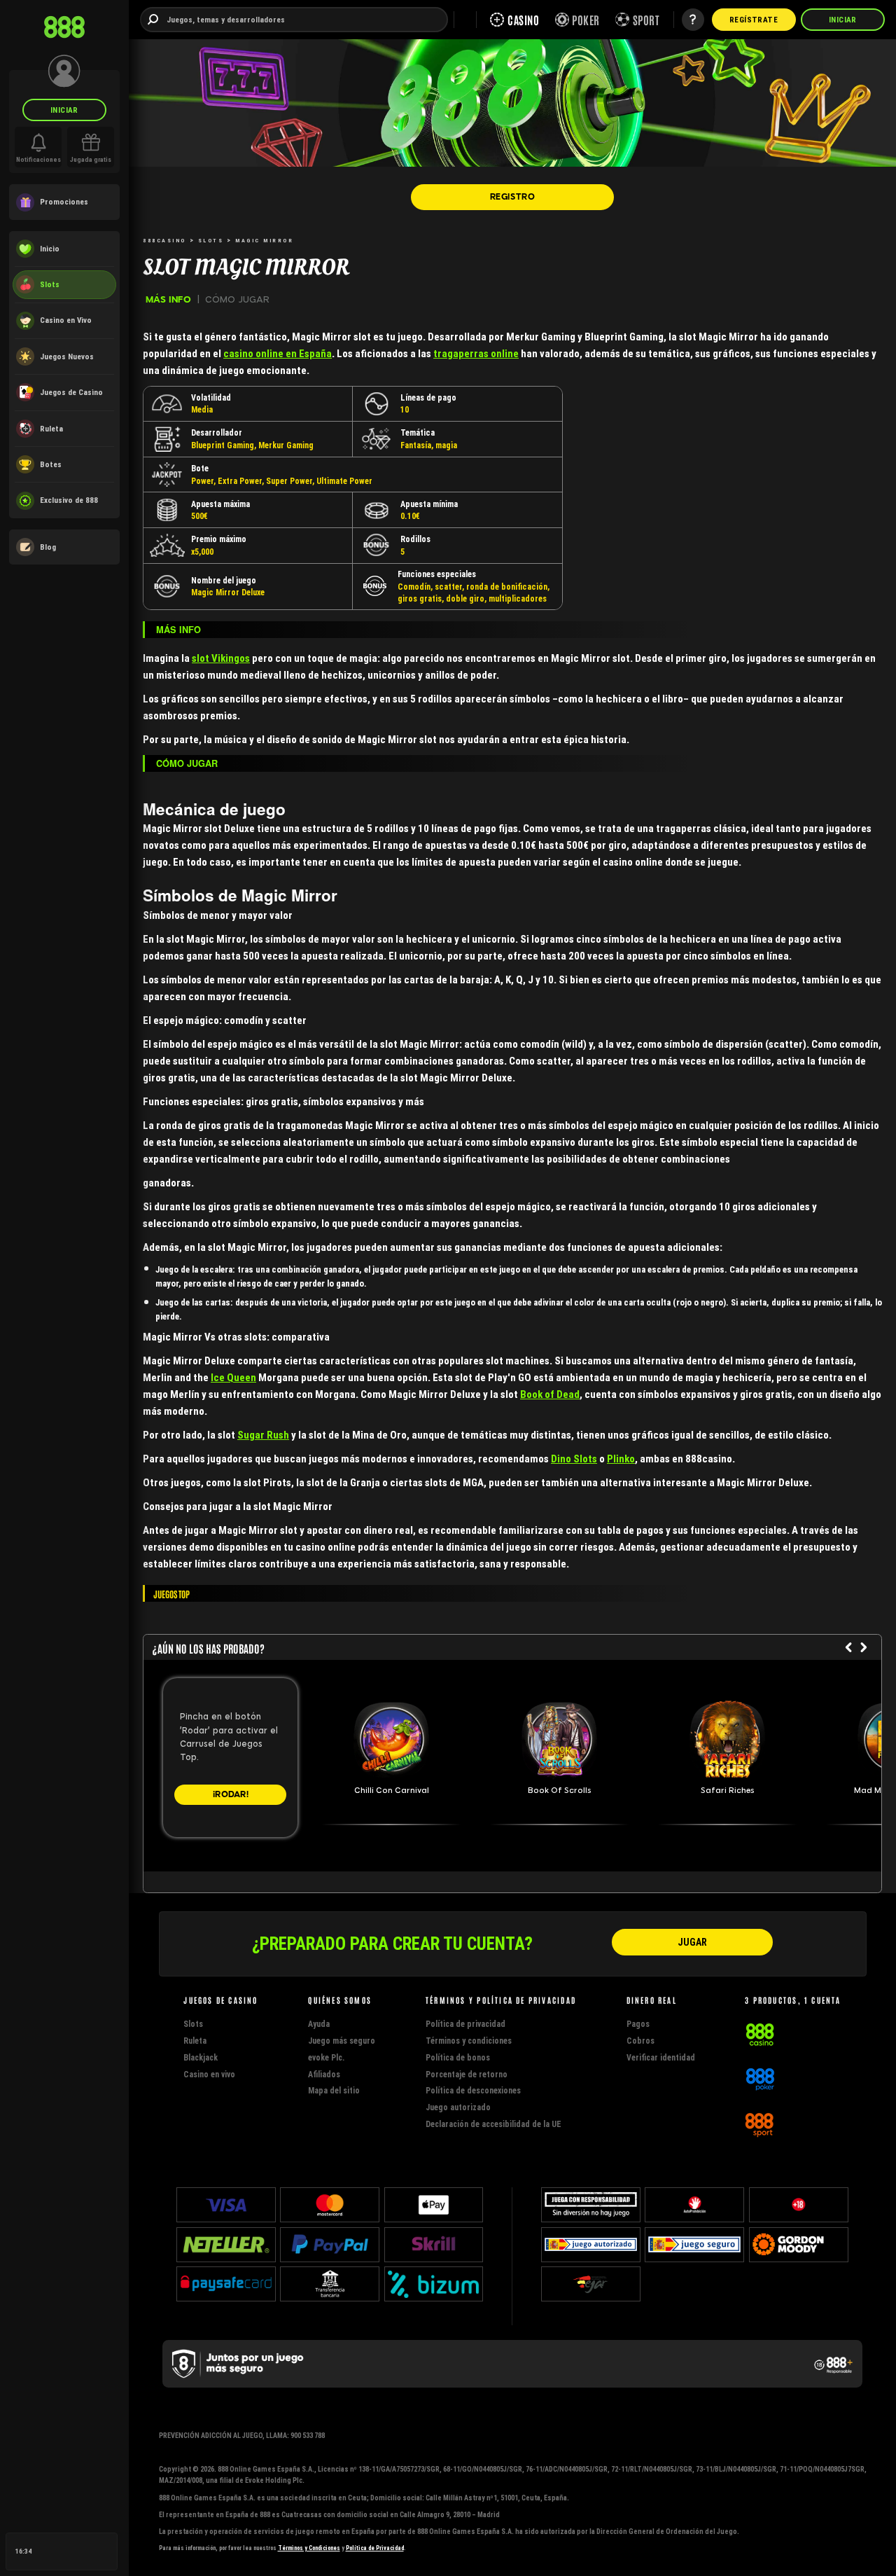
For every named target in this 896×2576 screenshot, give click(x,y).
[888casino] (760, 2033)
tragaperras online (476, 353)
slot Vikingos (221, 658)
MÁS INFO (168, 299)
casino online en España (278, 353)
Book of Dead (550, 1394)
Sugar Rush (263, 1435)
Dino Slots (574, 1459)
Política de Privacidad (375, 2548)
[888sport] (759, 2122)
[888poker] (760, 2078)
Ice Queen (233, 1377)
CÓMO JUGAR (237, 299)
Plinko (621, 1459)
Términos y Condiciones (309, 2548)
